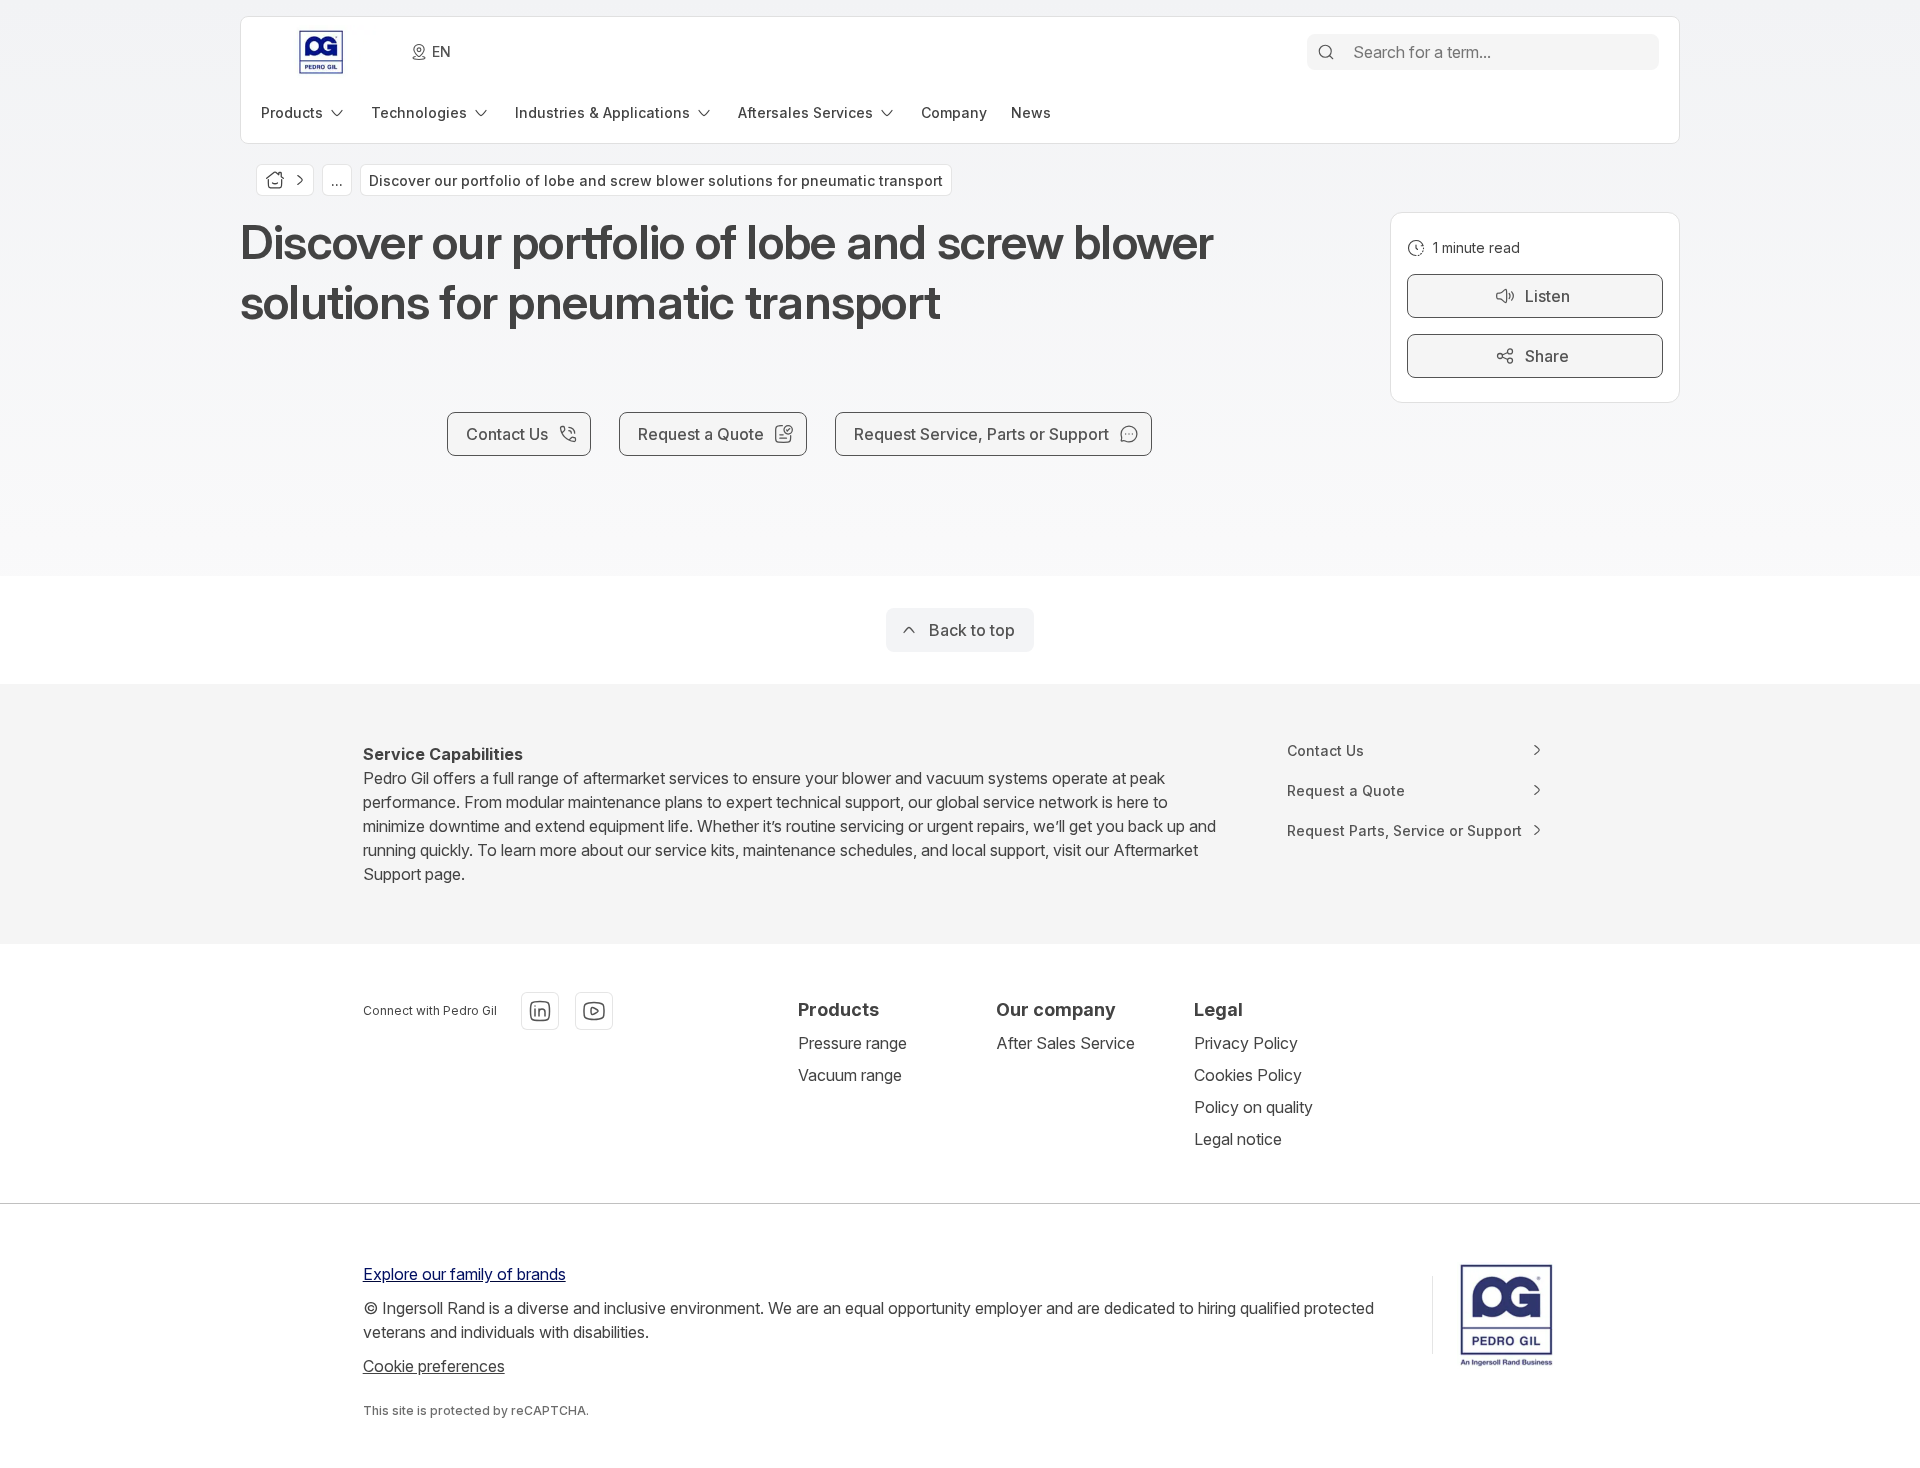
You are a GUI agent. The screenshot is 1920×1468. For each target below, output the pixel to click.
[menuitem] (304, 112)
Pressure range (852, 1043)
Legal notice (1238, 1139)
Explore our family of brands (464, 1274)
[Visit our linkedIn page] (540, 1011)
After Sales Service (1065, 1043)
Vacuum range (850, 1075)
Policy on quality (1253, 1107)
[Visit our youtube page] (594, 1011)
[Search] (1326, 52)
